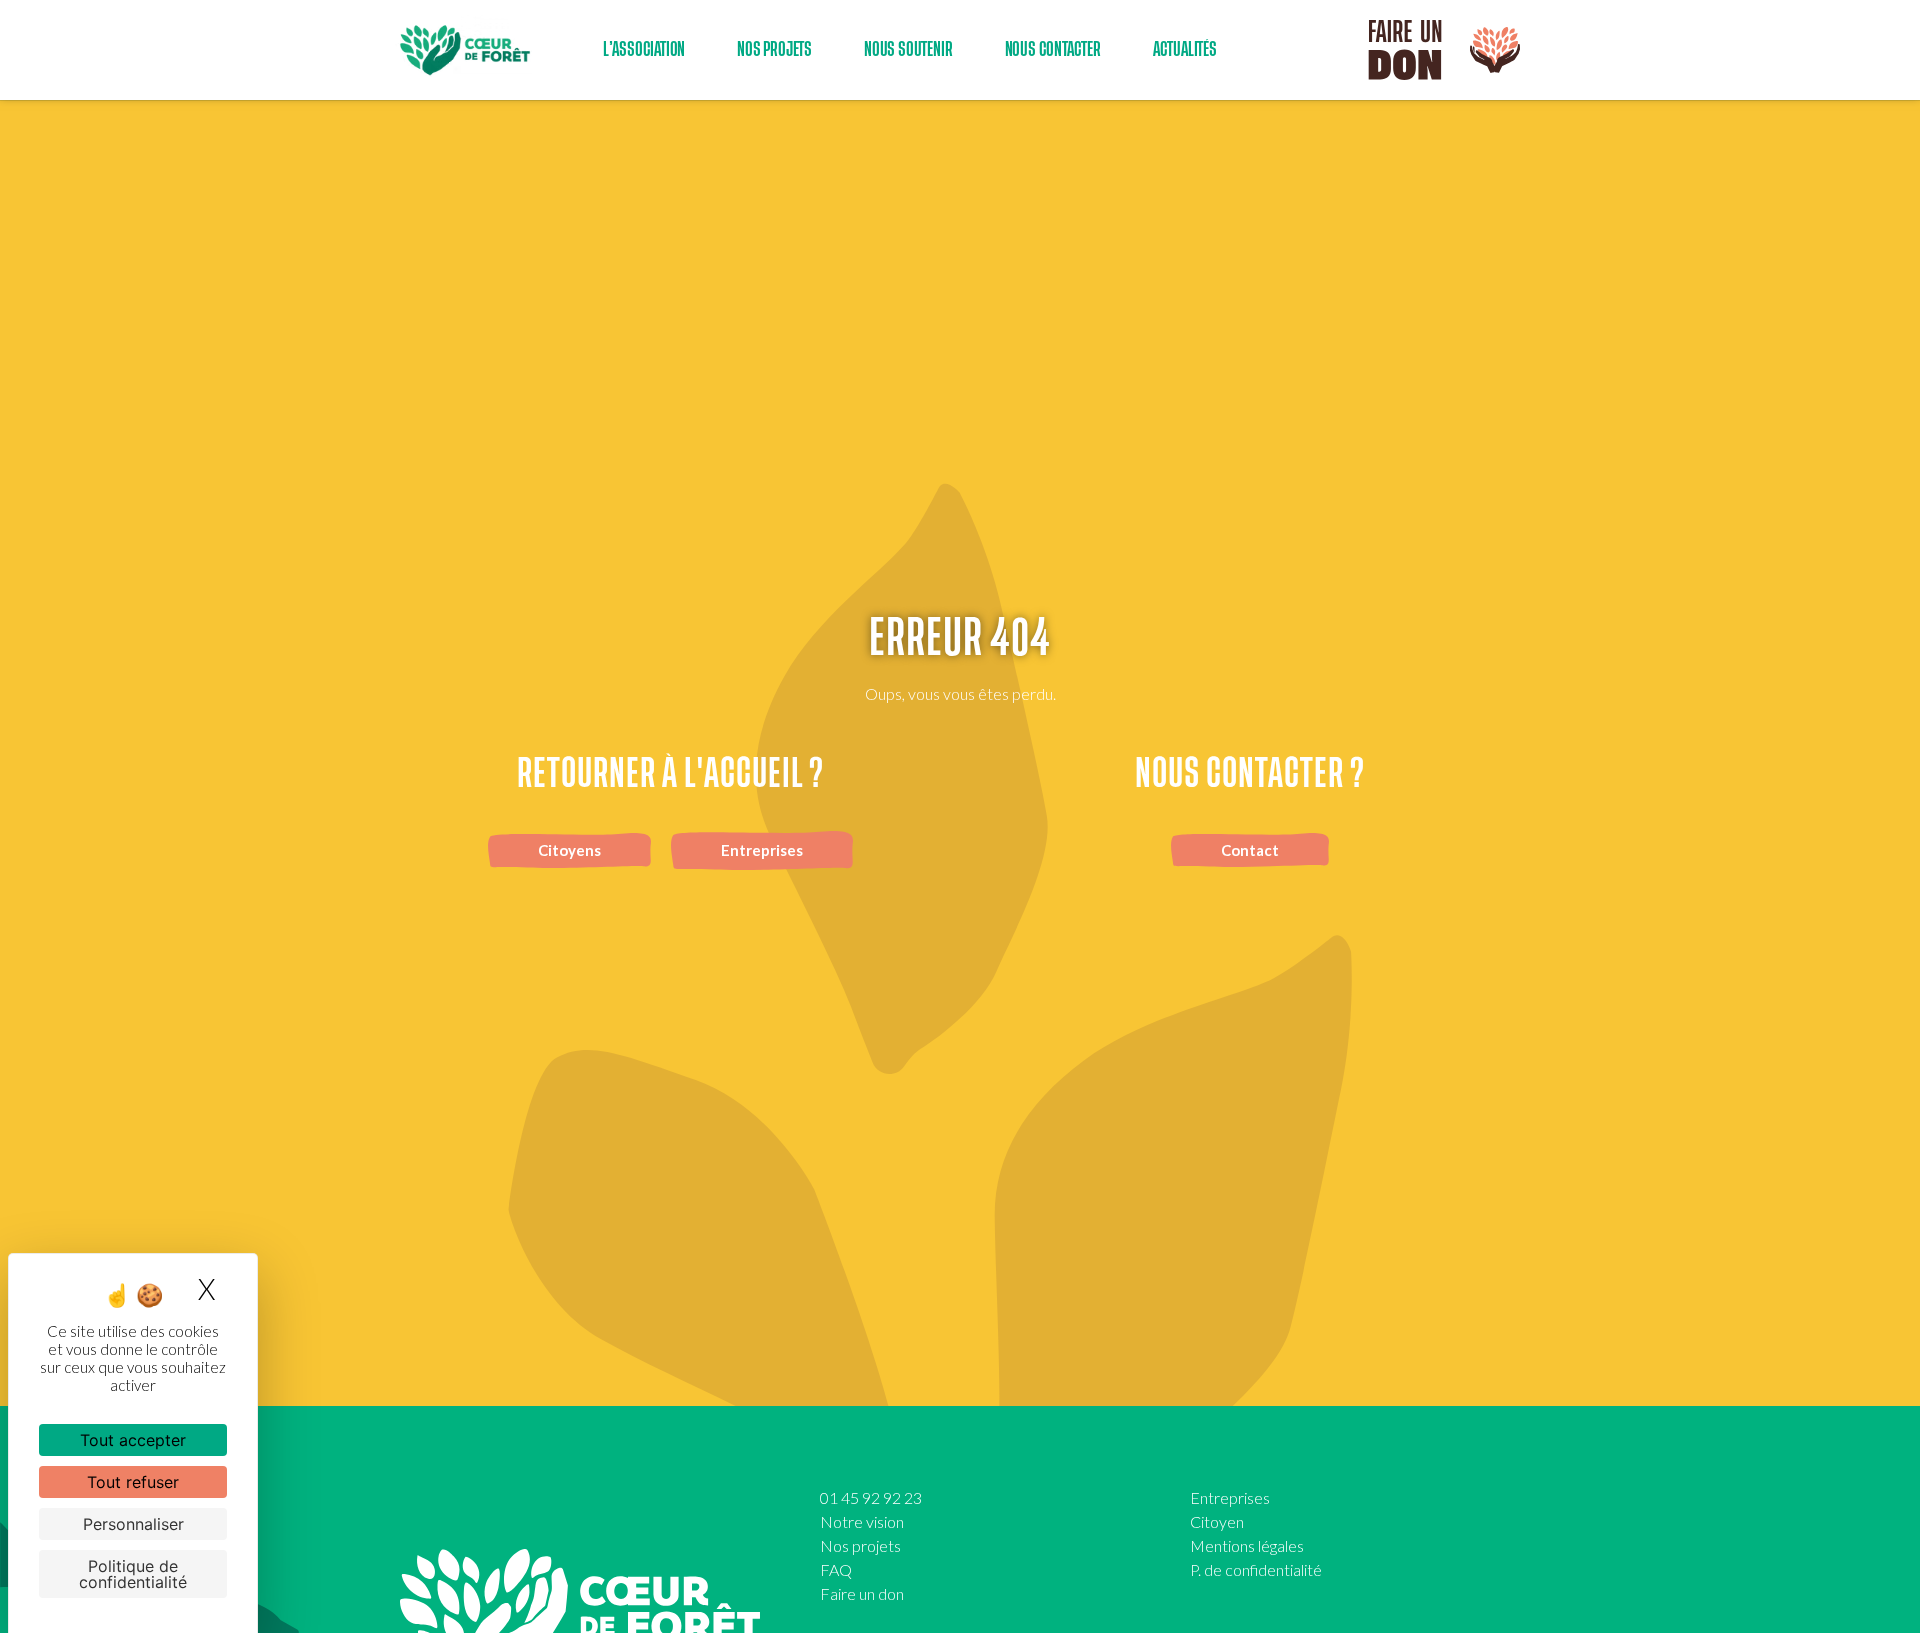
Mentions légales (1247, 1545)
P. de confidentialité (1256, 1569)
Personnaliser (133, 1524)
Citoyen (1217, 1521)
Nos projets (860, 1545)
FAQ (836, 1569)
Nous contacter (1053, 49)
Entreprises (1230, 1497)
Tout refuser (133, 1482)
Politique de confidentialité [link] (133, 1574)
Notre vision (862, 1521)
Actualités (1185, 49)
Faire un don (862, 1593)
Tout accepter (133, 1440)
